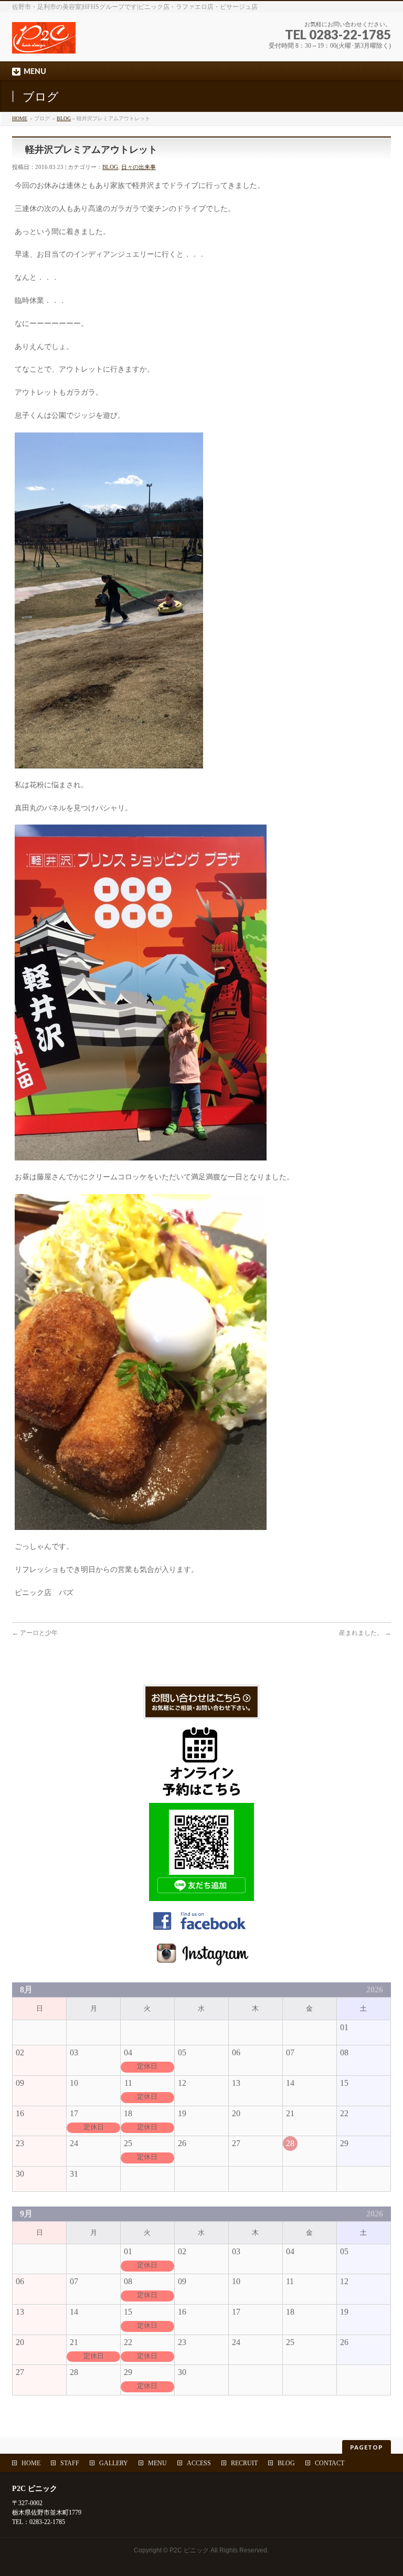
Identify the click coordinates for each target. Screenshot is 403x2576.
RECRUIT (244, 2463)
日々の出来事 (139, 167)
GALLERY (114, 2463)
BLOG (64, 118)
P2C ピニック (189, 2550)
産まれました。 (365, 1633)
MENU (157, 2463)
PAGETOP (367, 2447)
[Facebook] (201, 1930)
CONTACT (330, 2463)
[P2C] (104, 42)
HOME (20, 118)
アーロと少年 (35, 1633)
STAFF (70, 2463)
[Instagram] (201, 1962)
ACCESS (199, 2463)
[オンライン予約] (201, 1793)
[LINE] (201, 1896)
